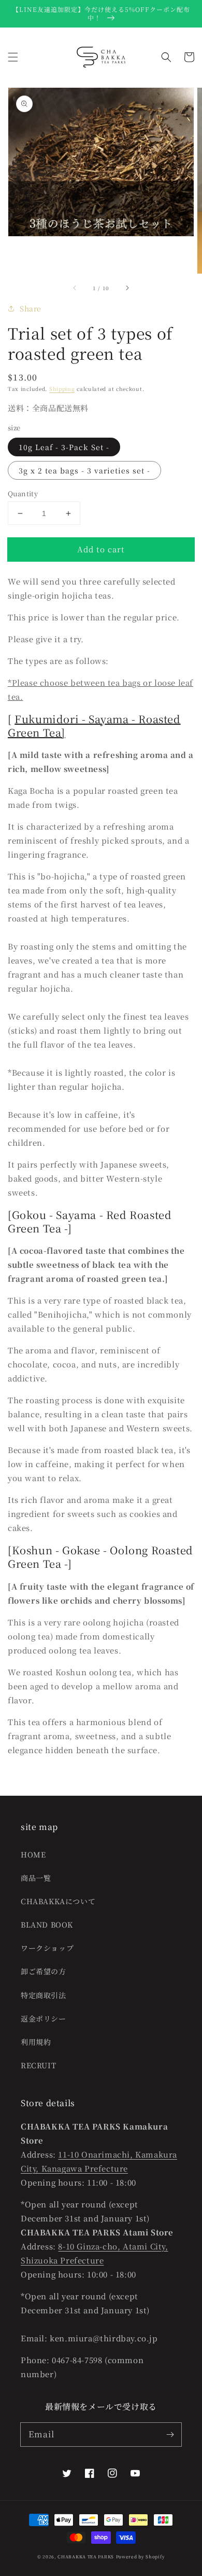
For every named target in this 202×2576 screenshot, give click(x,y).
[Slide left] (75, 288)
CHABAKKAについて (58, 1901)
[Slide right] (127, 288)
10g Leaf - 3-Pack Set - (64, 447)
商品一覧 (36, 1878)
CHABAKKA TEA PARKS (86, 2556)
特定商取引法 (44, 1995)
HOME (33, 1854)
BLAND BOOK (47, 1924)
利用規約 (36, 2042)
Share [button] (31, 308)
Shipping (62, 389)
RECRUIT (38, 2065)
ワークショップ (47, 1948)
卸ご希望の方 (44, 1971)
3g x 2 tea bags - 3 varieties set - (84, 470)
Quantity (23, 493)
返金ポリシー (44, 2018)
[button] (13, 57)
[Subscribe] (170, 2434)
